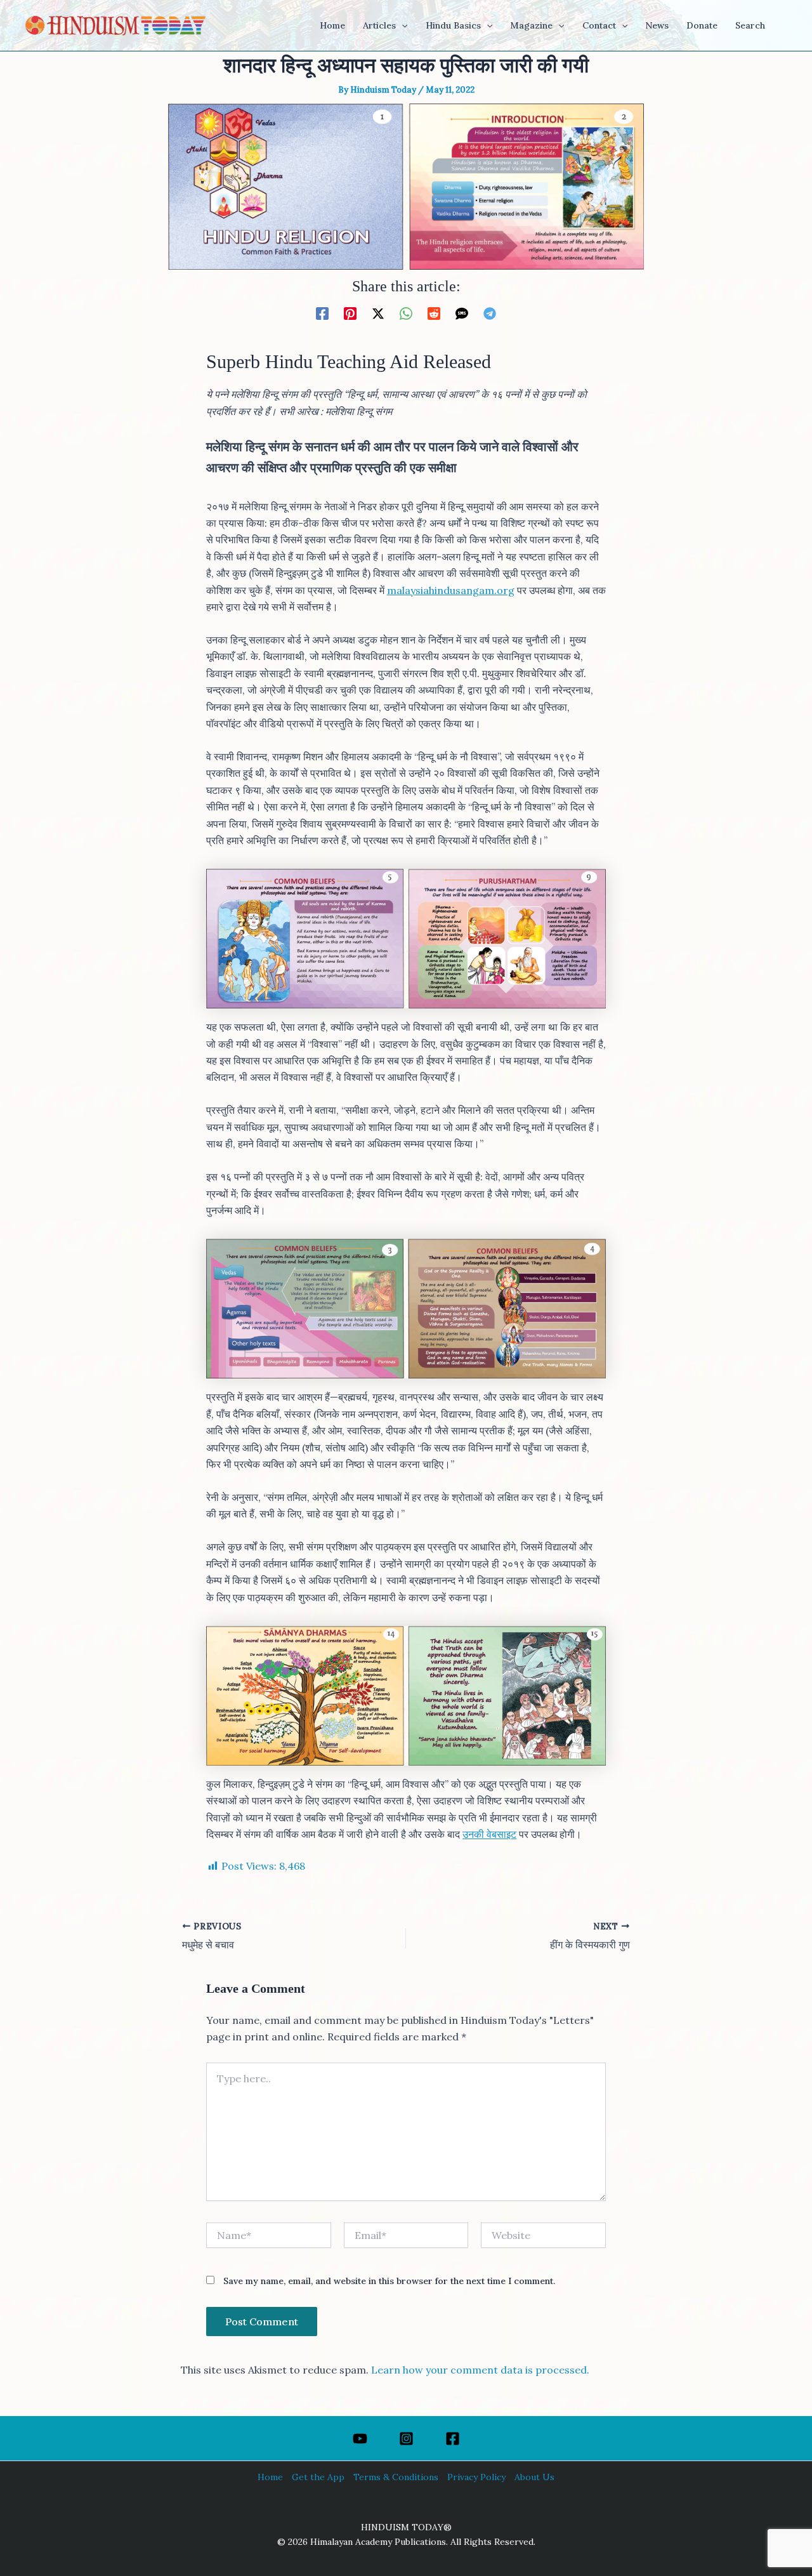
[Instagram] (406, 2439)
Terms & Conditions (396, 2477)
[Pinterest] (350, 313)
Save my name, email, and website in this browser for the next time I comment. (389, 2281)
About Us (534, 2477)
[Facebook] (322, 313)
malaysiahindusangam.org (451, 590)
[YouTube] (360, 2439)
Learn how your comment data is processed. (480, 2370)
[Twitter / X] (378, 313)
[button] (402, 25)
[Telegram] (490, 313)
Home (270, 2477)
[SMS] (462, 313)
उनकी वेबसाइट (489, 1834)
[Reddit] (434, 313)
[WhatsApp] (406, 313)
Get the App (318, 2477)
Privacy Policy (476, 2477)
